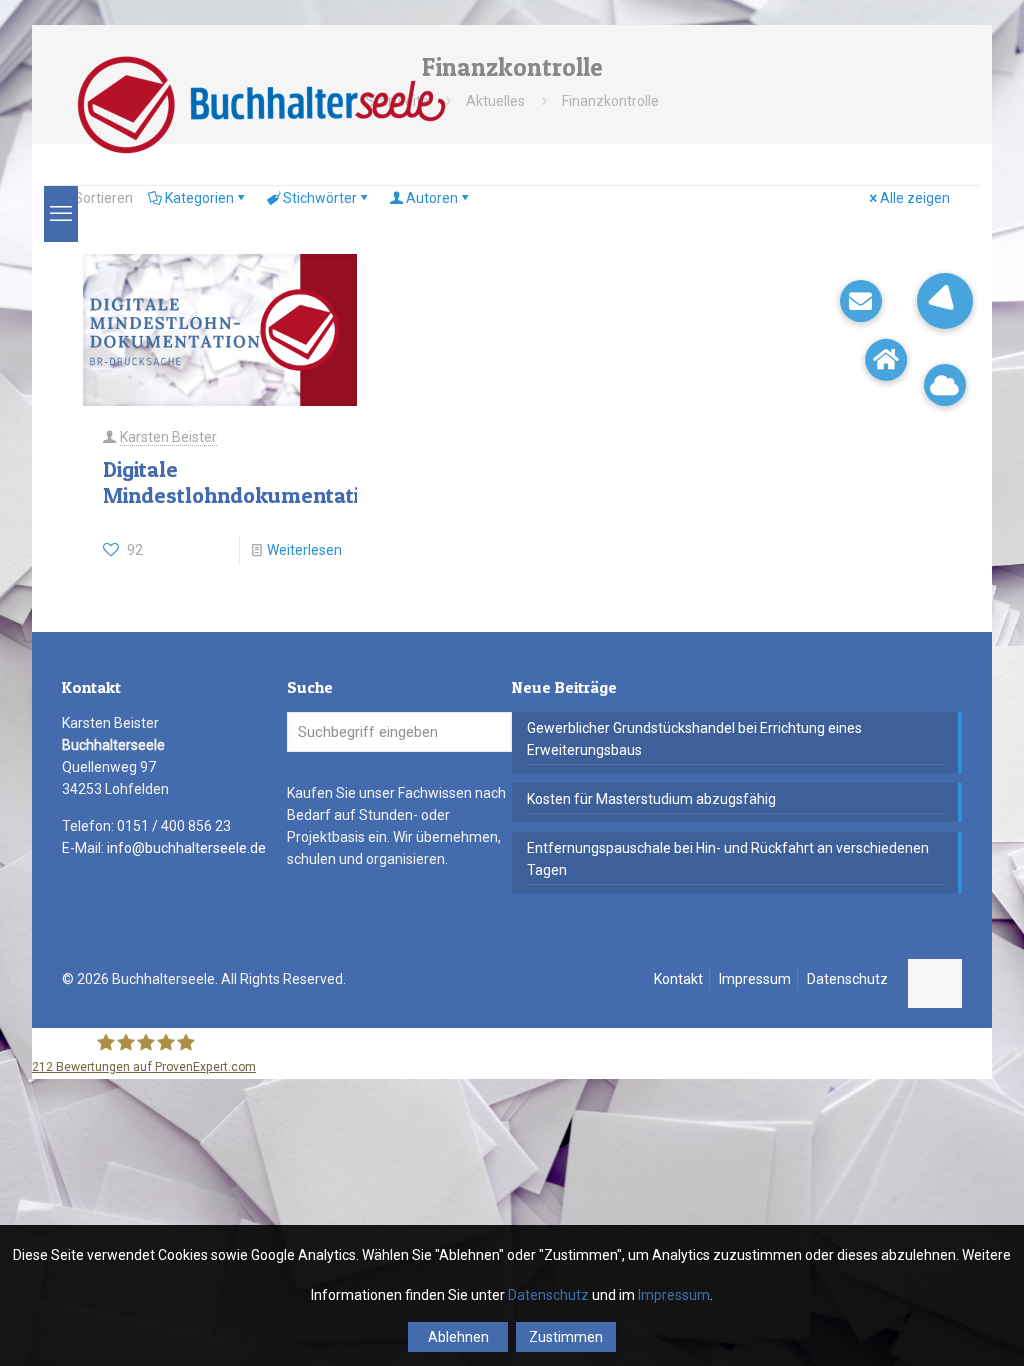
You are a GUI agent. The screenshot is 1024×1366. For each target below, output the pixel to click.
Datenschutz (847, 979)
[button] (945, 301)
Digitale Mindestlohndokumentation (243, 482)
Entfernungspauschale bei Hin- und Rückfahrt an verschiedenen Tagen (728, 859)
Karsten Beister (168, 437)
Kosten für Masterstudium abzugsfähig (651, 799)
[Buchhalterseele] (260, 105)
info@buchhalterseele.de (186, 848)
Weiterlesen (304, 550)
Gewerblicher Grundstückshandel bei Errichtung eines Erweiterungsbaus (694, 739)
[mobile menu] (61, 214)
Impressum (755, 979)
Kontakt (678, 979)
